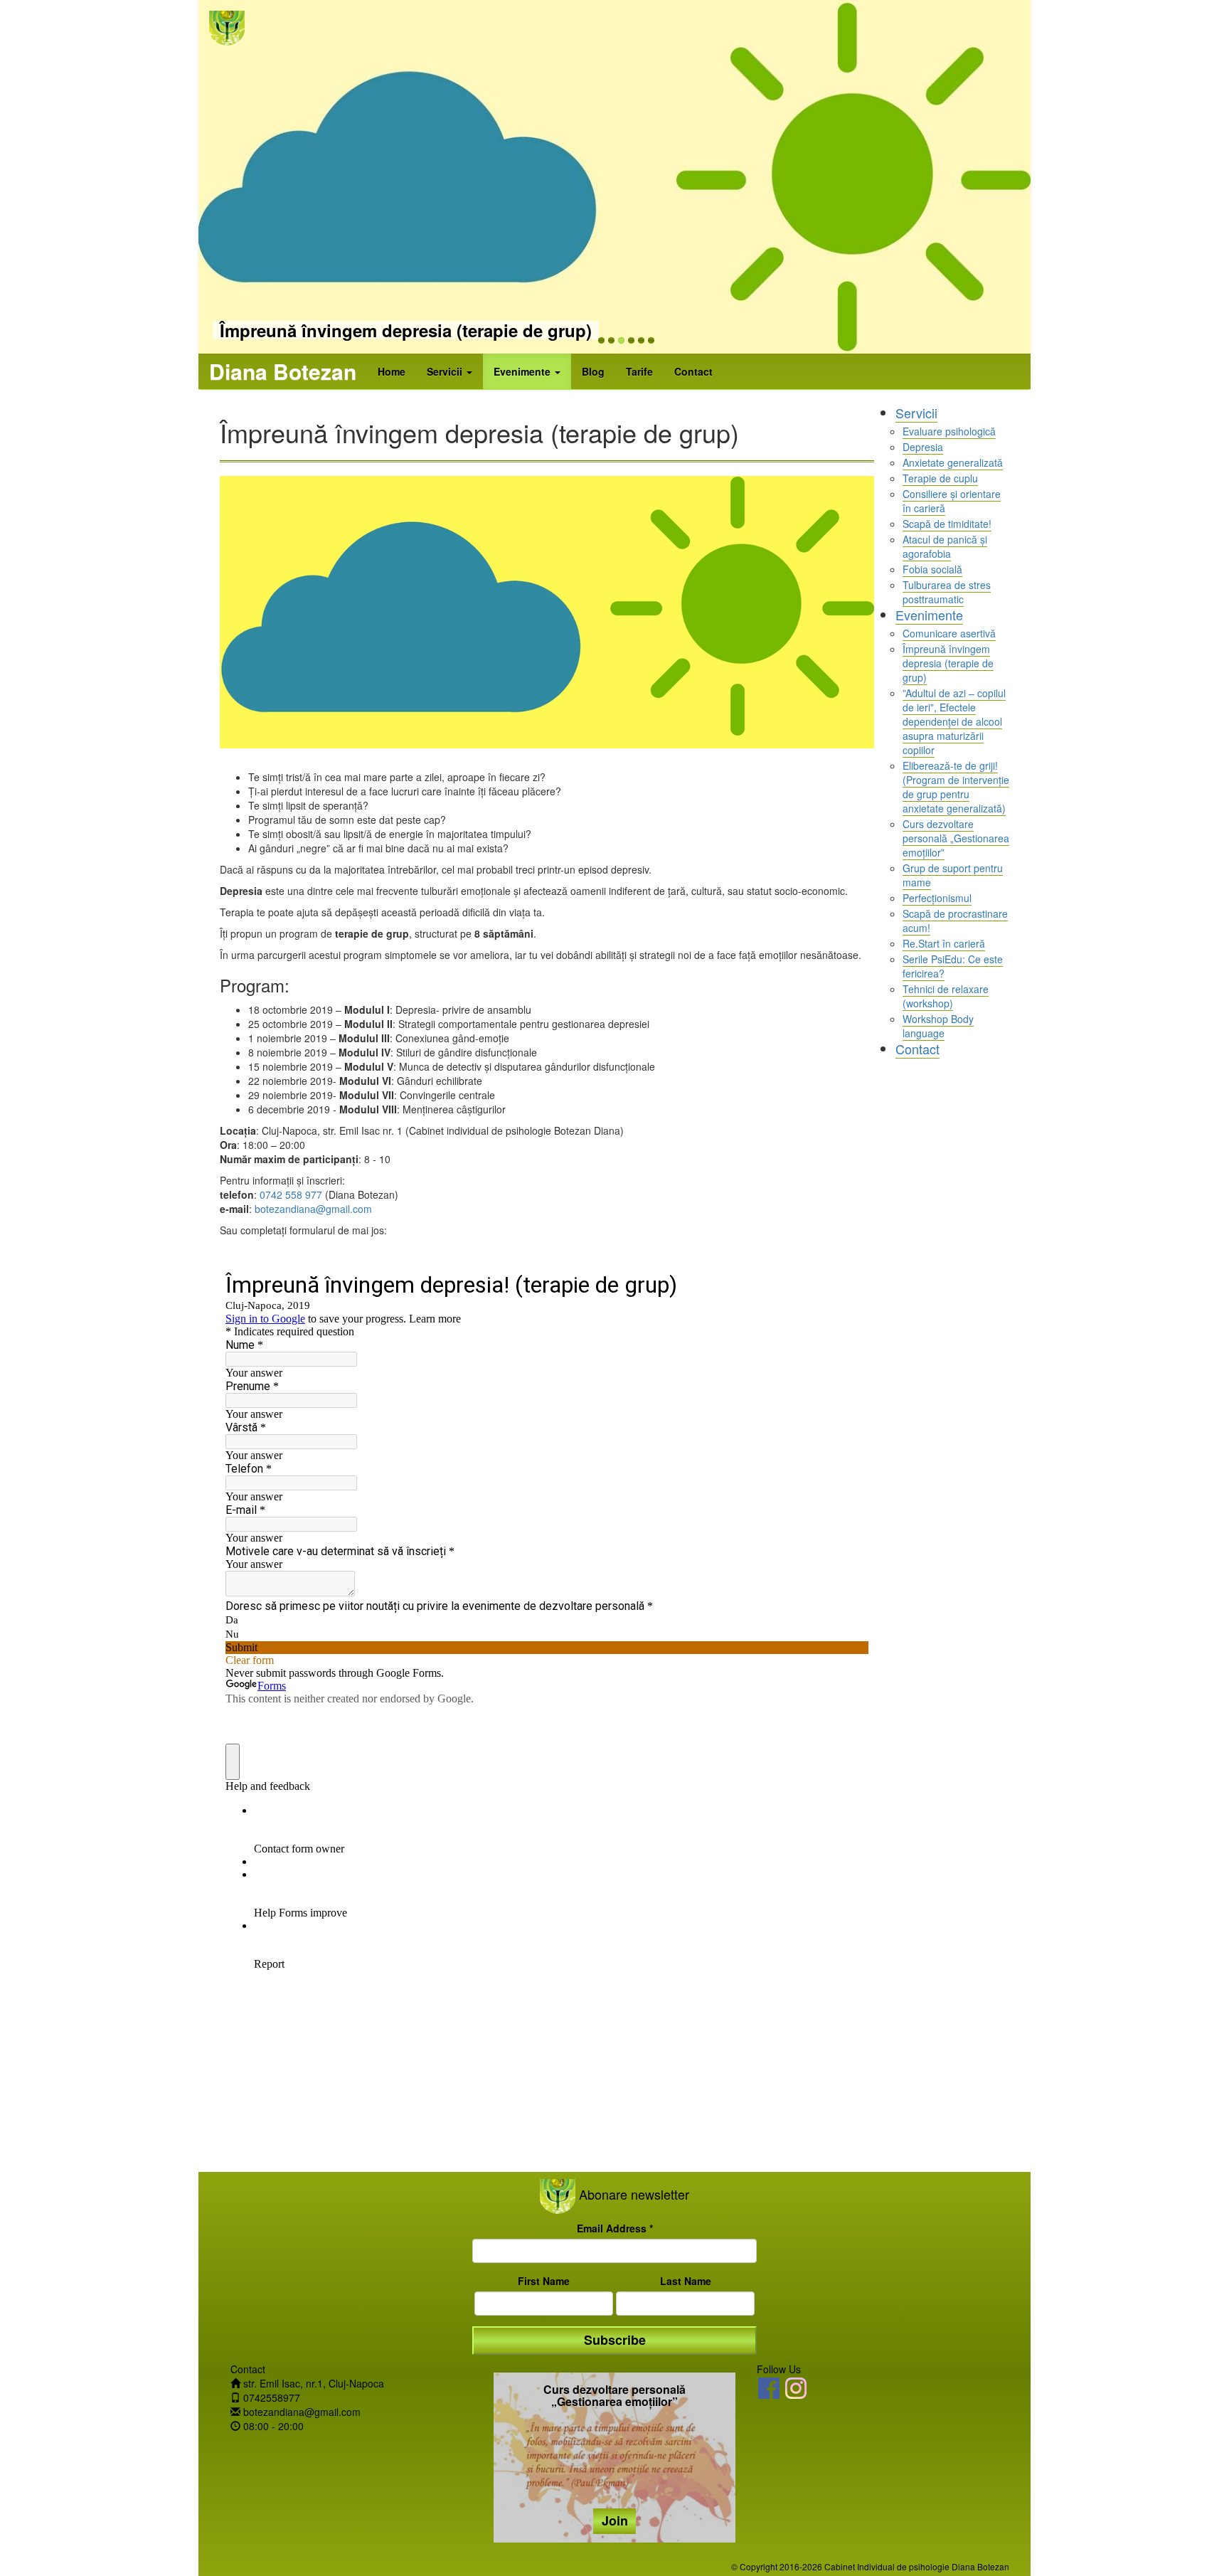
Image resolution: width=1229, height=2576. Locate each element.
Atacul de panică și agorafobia (945, 546)
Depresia (923, 447)
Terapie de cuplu (940, 478)
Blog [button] (593, 371)
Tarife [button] (639, 371)
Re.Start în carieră (944, 943)
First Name (544, 2281)
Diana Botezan (283, 371)
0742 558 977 (291, 1194)
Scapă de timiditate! (947, 524)
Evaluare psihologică (949, 431)
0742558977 (272, 2397)
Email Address (615, 2228)
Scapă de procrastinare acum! (955, 921)
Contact (917, 1049)
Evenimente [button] (523, 371)
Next (831, 161)
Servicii (916, 413)
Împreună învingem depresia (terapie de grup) (406, 330)
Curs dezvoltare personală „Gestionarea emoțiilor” (956, 838)
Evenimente (929, 615)
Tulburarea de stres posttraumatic (947, 592)
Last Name (686, 2281)
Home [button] (392, 371)
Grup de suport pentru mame (953, 875)
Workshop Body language (938, 1026)
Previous (398, 161)
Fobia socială (932, 569)
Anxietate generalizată (953, 462)
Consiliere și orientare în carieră (952, 501)
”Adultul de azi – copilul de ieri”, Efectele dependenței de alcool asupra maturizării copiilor (954, 721)
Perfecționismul (937, 898)
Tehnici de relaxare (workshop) (946, 996)
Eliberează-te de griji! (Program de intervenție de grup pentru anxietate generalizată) (956, 787)
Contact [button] (693, 371)
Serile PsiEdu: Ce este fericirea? (953, 966)
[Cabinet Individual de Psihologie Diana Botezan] (769, 2388)
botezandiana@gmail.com (313, 1209)
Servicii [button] (446, 371)
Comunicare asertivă (949, 633)
